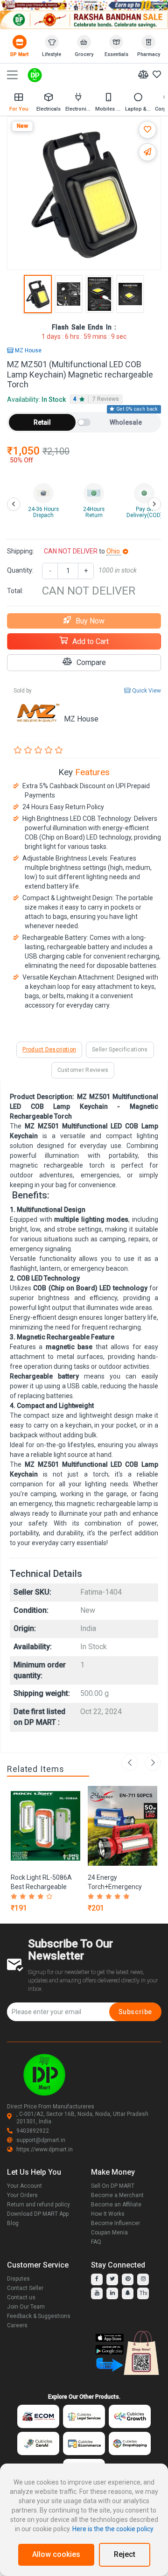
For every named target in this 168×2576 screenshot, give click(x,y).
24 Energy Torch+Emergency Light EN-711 (115, 1887)
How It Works (108, 2214)
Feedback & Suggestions (39, 2316)
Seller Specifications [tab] (120, 1050)
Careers (17, 2325)
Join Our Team (26, 2307)
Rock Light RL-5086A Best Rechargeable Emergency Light (41, 1887)
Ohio (114, 551)
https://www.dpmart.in (45, 2149)
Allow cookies (56, 2554)
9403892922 (33, 2131)
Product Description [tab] (49, 1050)
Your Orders (22, 2195)
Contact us (21, 2297)
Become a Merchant (117, 2195)
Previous (129, 1762)
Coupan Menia (109, 2233)
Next (153, 1762)
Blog (13, 2223)
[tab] (96, 399)
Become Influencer (115, 2223)
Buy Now (90, 621)
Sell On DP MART (113, 2186)
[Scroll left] (14, 504)
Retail (42, 422)
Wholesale (126, 422)
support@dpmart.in (41, 2140)
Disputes (18, 2279)
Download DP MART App (38, 2214)
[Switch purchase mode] (84, 422)
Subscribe (135, 2012)
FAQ (96, 2242)
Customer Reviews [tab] (83, 1070)
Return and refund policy (38, 2205)
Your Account (24, 2186)
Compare (91, 662)
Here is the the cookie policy (113, 2529)
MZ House (28, 350)
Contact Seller (25, 2288)
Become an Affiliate (116, 2205)
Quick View (146, 691)
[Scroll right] (154, 504)
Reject (125, 2554)
